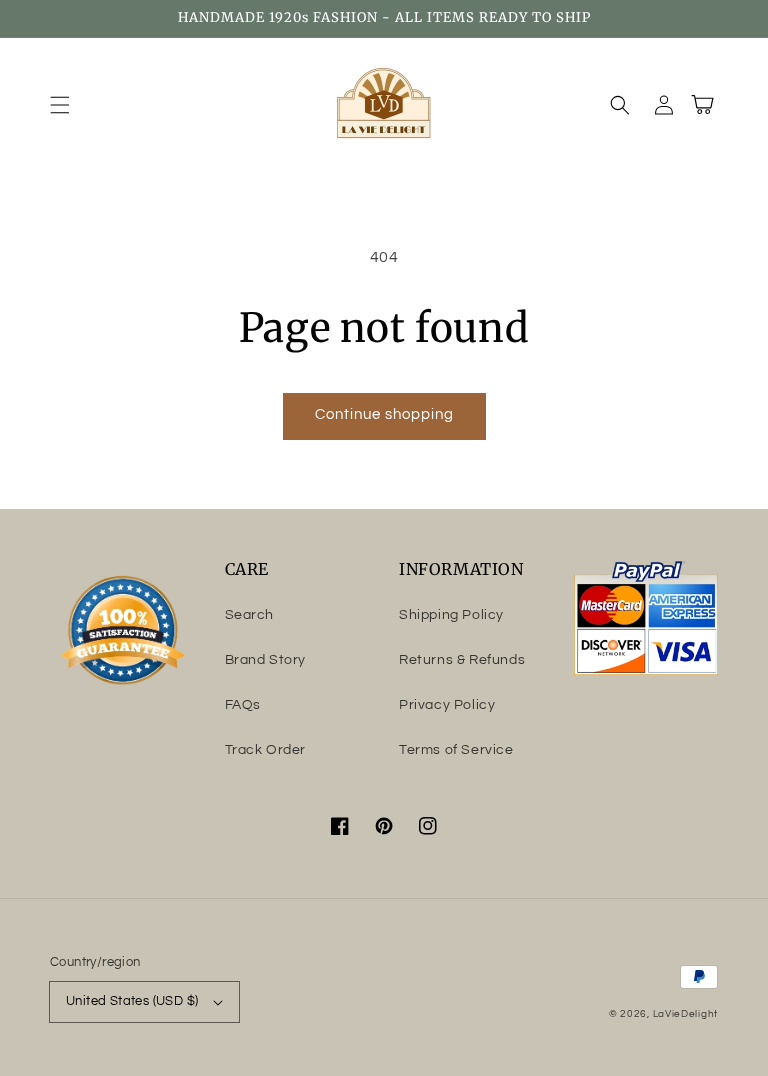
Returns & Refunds (462, 660)
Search (250, 615)
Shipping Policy (451, 615)
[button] (60, 105)
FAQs (243, 705)
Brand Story (266, 660)
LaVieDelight (685, 1014)
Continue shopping (384, 414)
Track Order (266, 750)
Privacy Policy (447, 705)
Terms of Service (456, 750)
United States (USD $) (132, 1001)
